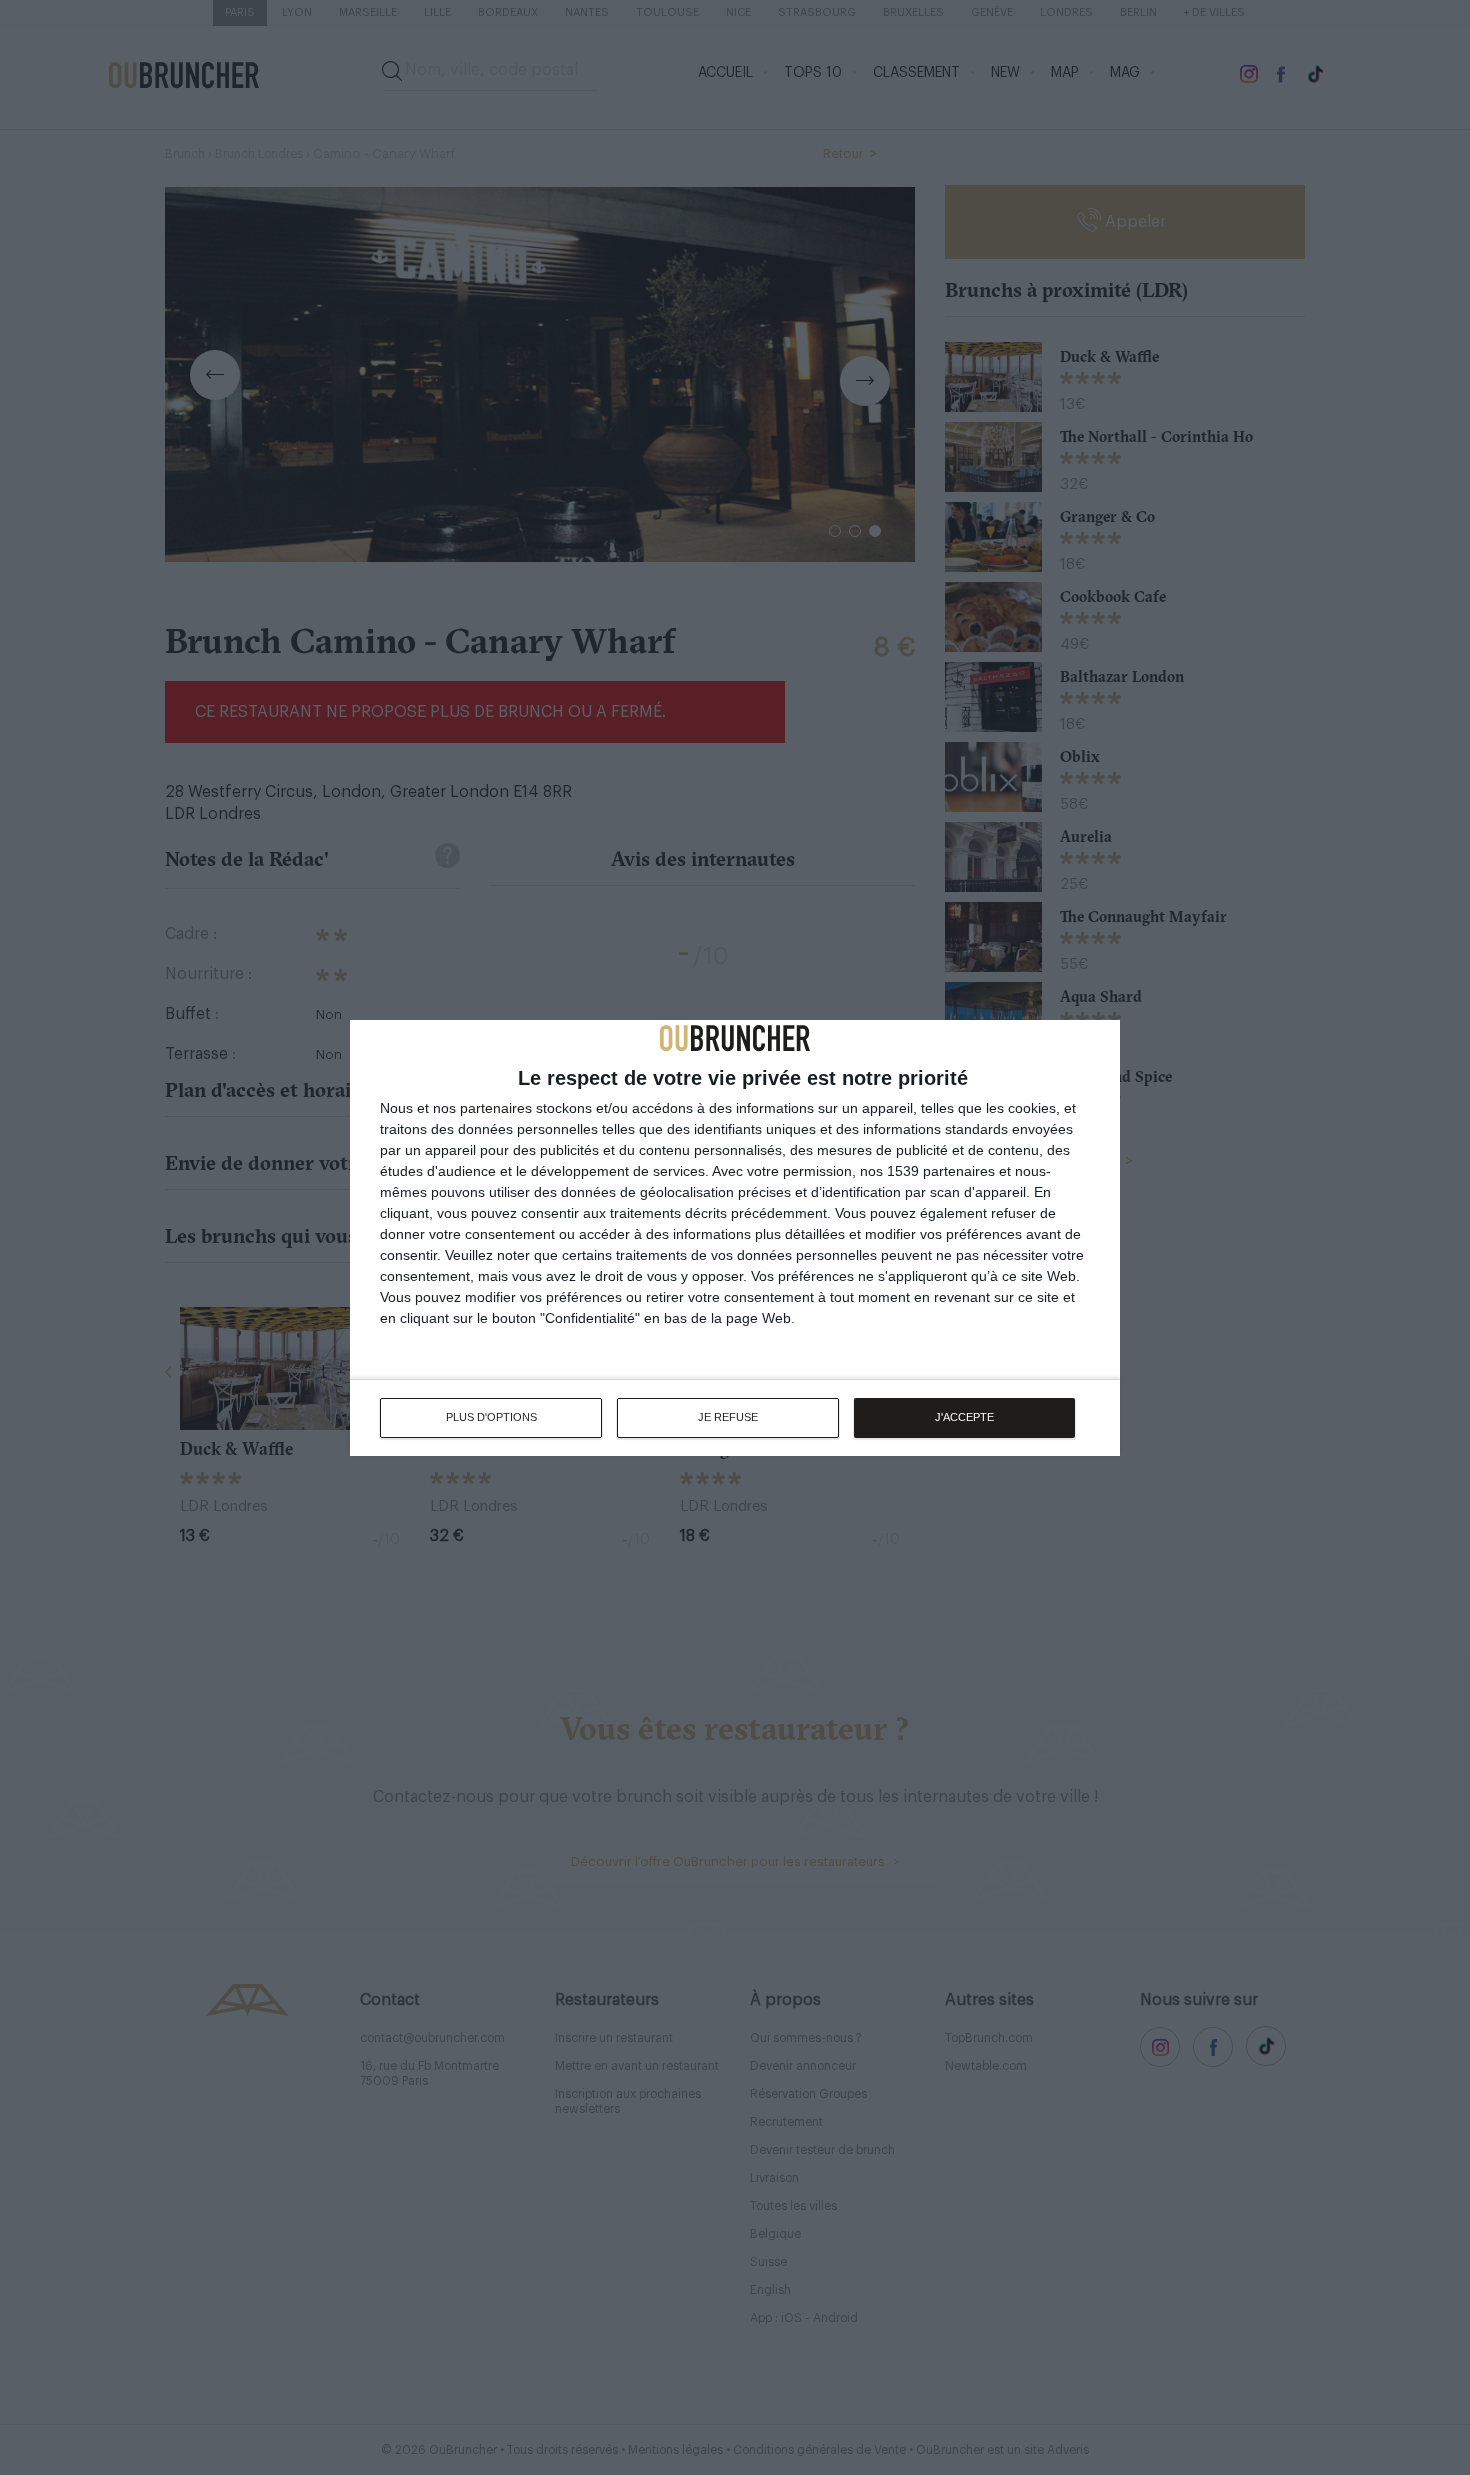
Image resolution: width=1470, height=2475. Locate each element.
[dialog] (735, 1238)
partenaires (496, 1108)
